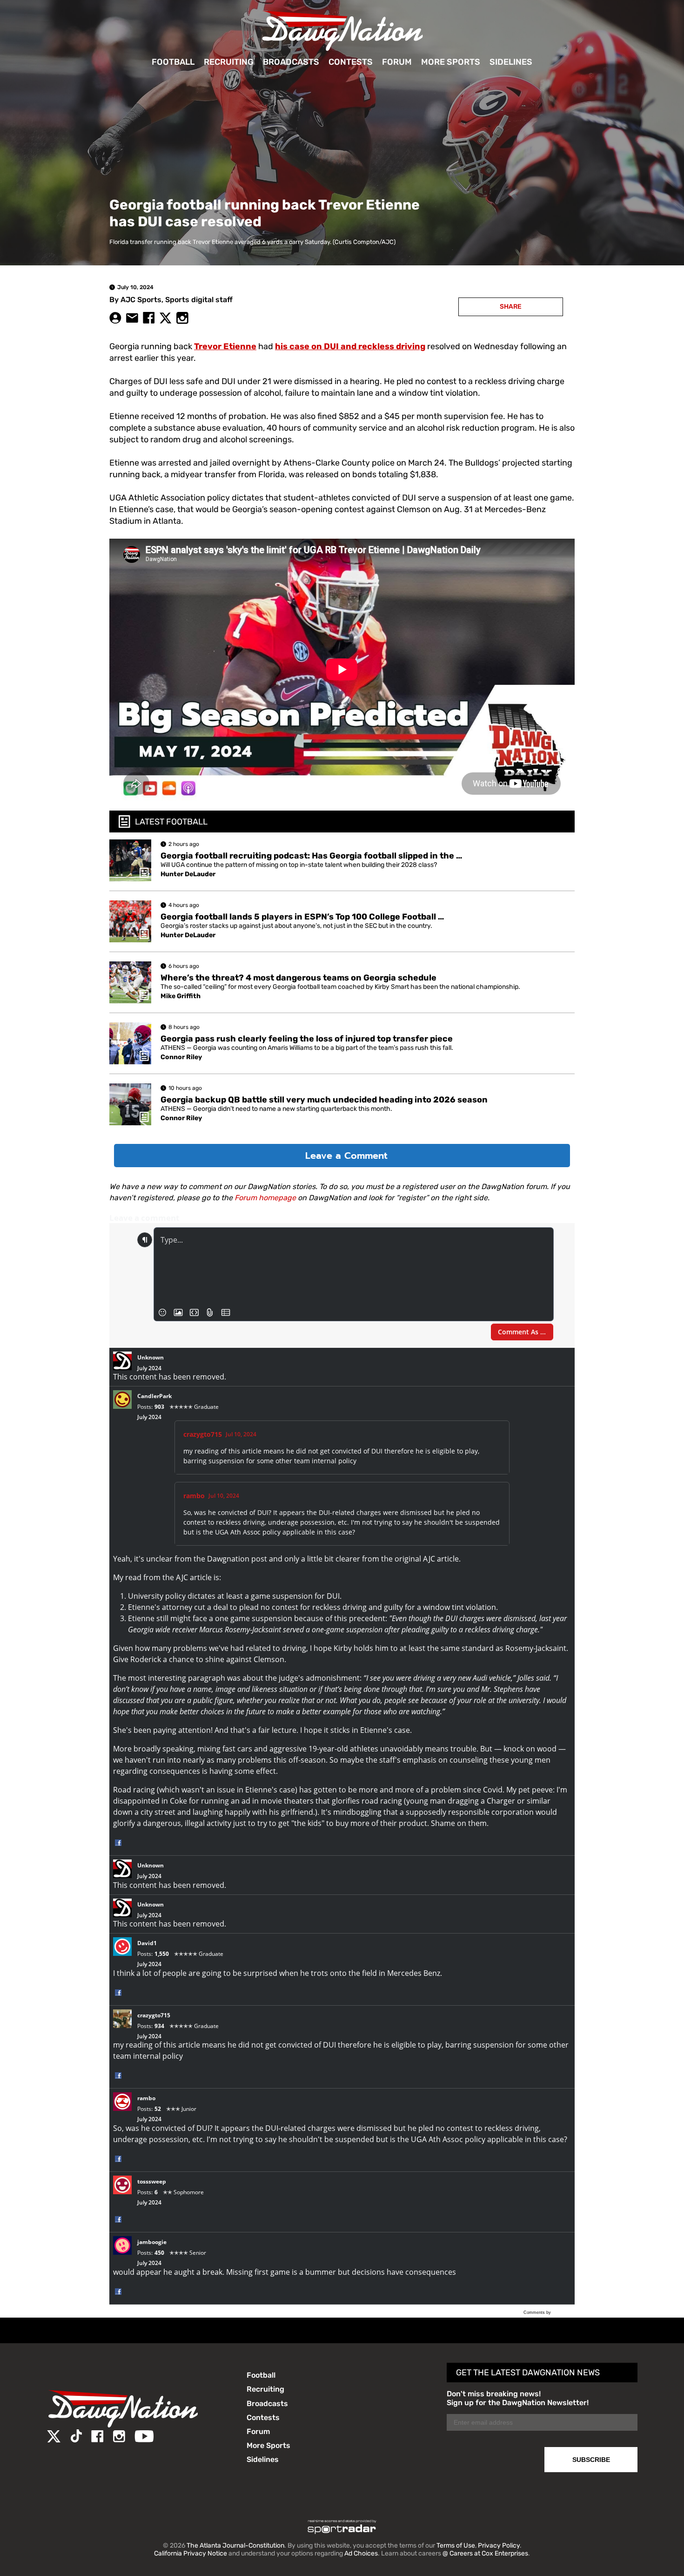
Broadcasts (291, 62)
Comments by (538, 2312)
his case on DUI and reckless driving (350, 346)
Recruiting (229, 62)
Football (173, 62)
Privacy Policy (499, 2546)
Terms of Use (456, 2546)
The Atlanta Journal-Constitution (235, 2546)
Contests (351, 62)
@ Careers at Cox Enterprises (485, 2553)
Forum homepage (265, 1198)
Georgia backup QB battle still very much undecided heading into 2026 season (324, 1100)
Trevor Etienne (225, 346)
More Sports (451, 62)
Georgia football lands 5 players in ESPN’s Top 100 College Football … (302, 917)
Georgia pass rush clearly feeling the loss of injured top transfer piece (307, 1039)
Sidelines (511, 62)
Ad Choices (361, 2553)
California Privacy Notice (191, 2553)
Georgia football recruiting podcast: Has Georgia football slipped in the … (311, 856)
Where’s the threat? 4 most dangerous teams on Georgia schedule (298, 978)
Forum (397, 62)
